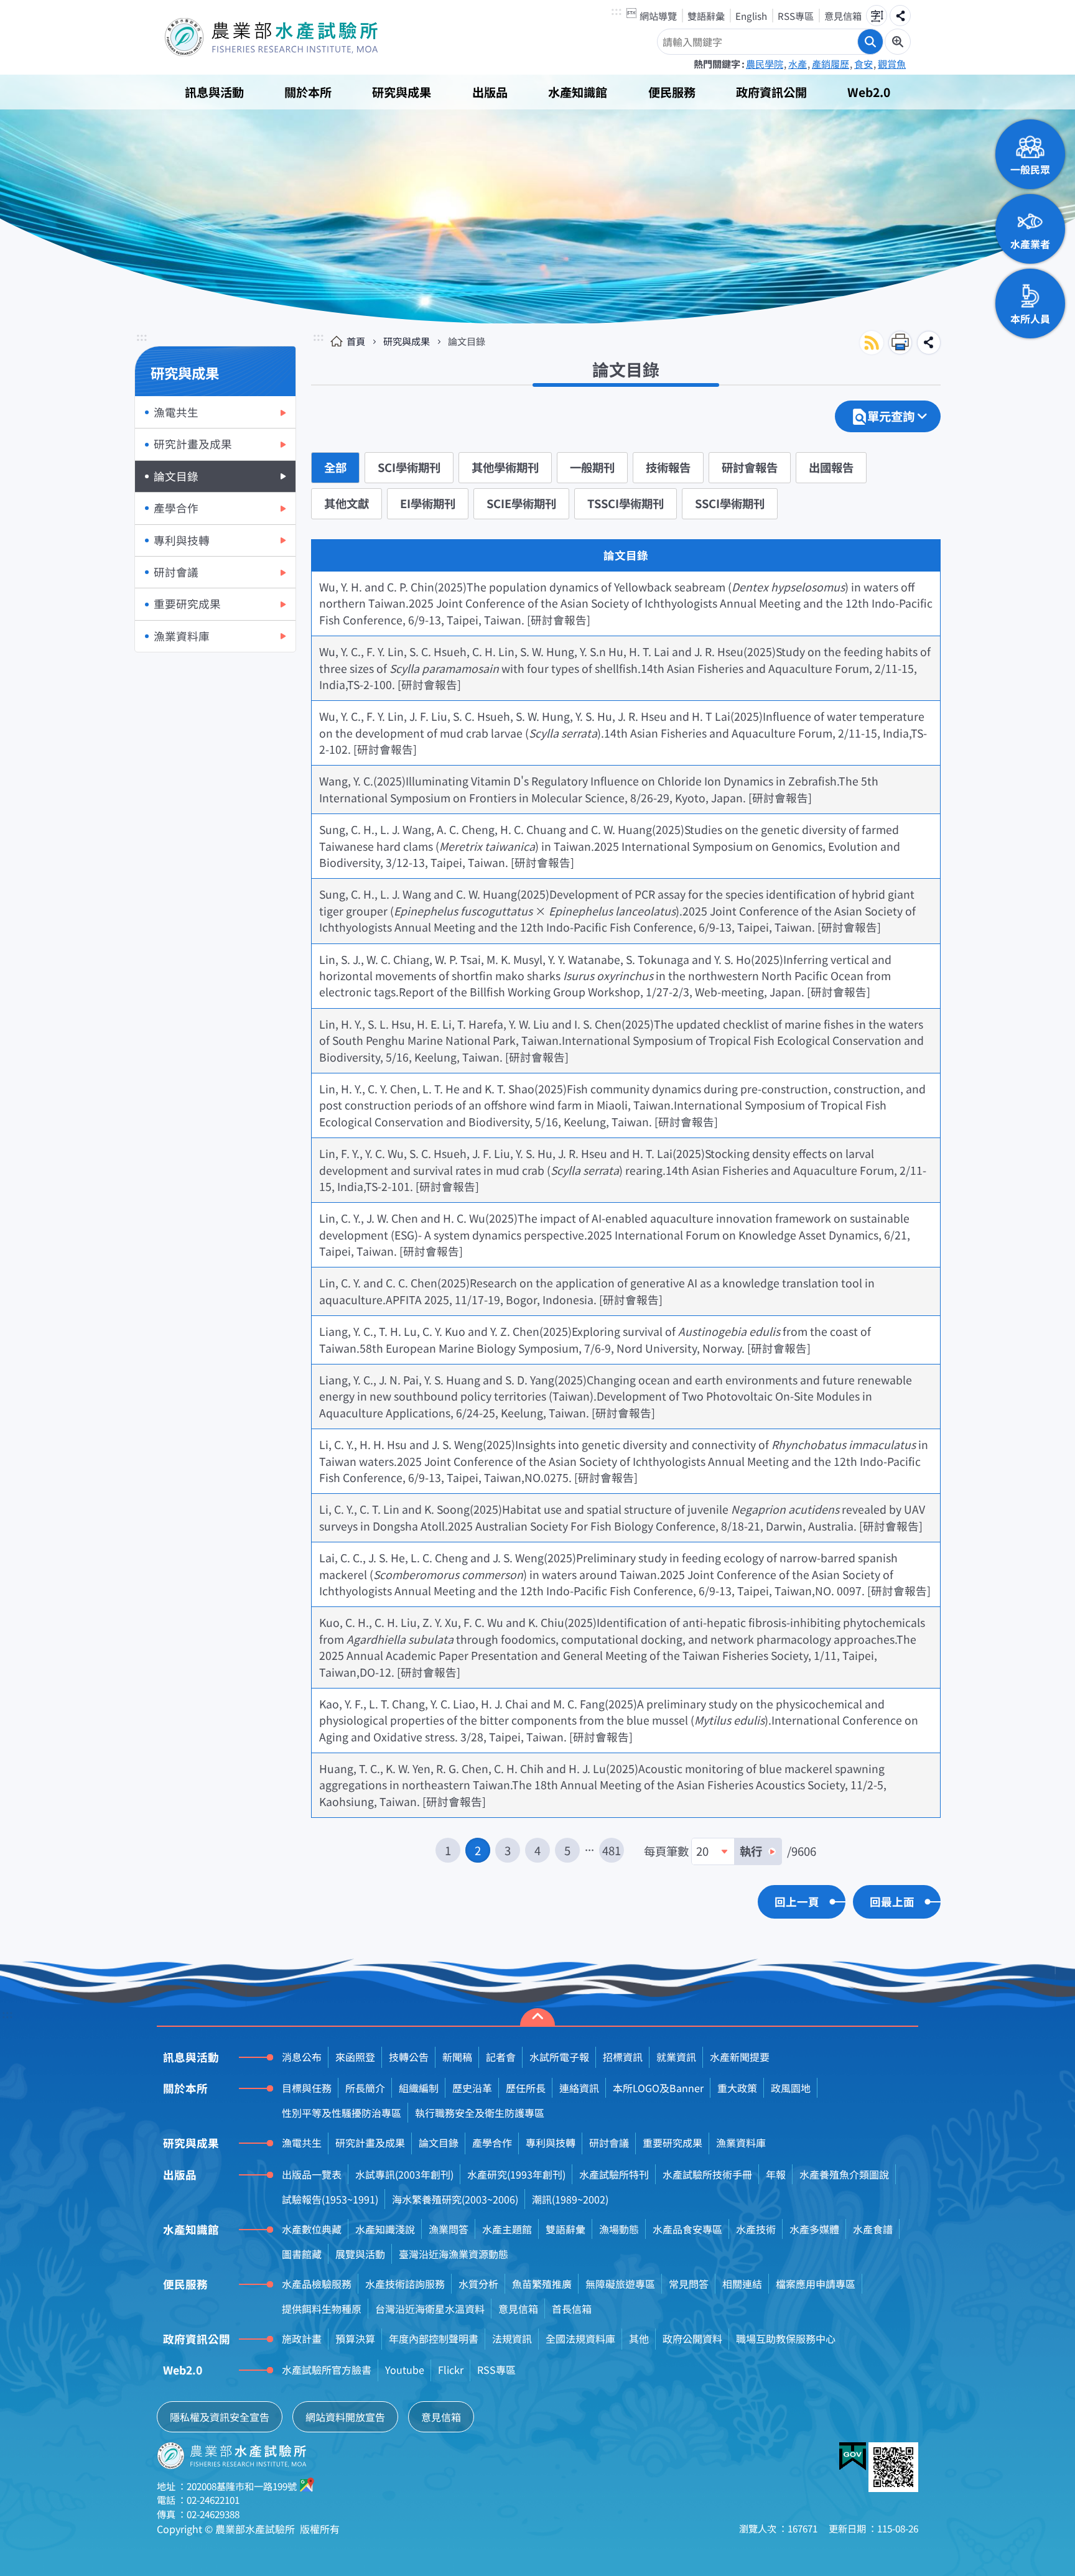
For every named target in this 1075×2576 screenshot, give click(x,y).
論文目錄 (176, 476)
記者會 (501, 2057)
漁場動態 (619, 2229)
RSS (872, 343)
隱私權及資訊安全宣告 (220, 2417)
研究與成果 (402, 92)
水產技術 (756, 2229)
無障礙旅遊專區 (620, 2284)
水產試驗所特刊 (614, 2174)
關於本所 (308, 92)
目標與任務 (307, 2088)
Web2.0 (869, 92)
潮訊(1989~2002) (570, 2199)
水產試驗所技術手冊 (707, 2174)
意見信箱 (843, 16)
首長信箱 (572, 2309)
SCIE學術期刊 (521, 503)
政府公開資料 (692, 2338)
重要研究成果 (187, 604)
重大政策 (737, 2088)
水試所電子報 (559, 2057)
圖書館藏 (302, 2254)
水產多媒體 (814, 2229)
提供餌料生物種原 (322, 2309)
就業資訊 (676, 2057)
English (751, 16)
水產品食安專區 (687, 2229)
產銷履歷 (831, 63)
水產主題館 (507, 2229)
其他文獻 (347, 503)
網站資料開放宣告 (345, 2417)
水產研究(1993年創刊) (516, 2174)
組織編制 (419, 2088)
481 (612, 1850)
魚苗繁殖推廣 (542, 2284)
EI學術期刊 (428, 503)
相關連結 (742, 2284)
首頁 (356, 341)
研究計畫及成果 (193, 444)
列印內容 (900, 343)
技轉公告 (409, 2057)
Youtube (405, 2370)
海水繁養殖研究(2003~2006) (455, 2199)
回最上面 (892, 1902)
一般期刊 (592, 467)
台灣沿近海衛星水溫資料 (430, 2309)
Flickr (451, 2370)
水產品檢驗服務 (317, 2284)
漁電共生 (176, 412)
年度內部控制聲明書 (434, 2338)
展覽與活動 (360, 2254)
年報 (776, 2174)
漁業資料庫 (182, 636)
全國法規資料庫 (580, 2338)
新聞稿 (457, 2057)
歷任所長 (526, 2088)
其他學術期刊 (505, 467)
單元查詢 (891, 416)
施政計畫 (302, 2338)
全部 (335, 467)
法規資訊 (512, 2338)
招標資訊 (623, 2057)
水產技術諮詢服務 (405, 2284)
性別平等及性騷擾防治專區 (342, 2113)
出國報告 (831, 467)
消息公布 (302, 2057)
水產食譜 (873, 2229)
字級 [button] (877, 16)
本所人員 (1030, 318)
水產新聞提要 (740, 2057)
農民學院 (765, 63)
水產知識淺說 (385, 2229)
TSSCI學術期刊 (626, 503)
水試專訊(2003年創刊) (404, 2174)
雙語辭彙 (706, 16)
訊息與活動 (214, 92)
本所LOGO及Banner (658, 2088)
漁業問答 (449, 2229)
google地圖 (307, 2485)
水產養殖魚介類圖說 (844, 2174)
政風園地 (791, 2088)
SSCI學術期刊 (730, 503)
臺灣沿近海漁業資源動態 (454, 2254)
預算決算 (355, 2338)
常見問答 (689, 2284)
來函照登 (355, 2057)
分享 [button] (900, 16)
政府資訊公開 (771, 92)
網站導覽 (658, 16)
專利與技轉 (182, 540)
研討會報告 (750, 467)
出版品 (490, 92)
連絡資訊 (579, 2088)
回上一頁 (797, 1902)
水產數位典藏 (312, 2229)
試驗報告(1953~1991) (330, 2199)
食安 (863, 63)
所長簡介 (365, 2088)
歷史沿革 (472, 2088)
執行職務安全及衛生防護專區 (480, 2113)
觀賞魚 (892, 63)
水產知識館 (578, 92)
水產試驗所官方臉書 (327, 2370)
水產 (798, 63)
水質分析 (478, 2284)
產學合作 (176, 508)
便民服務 (672, 92)
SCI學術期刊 (409, 467)
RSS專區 (796, 16)
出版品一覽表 (312, 2174)
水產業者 (1030, 244)
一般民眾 (1030, 169)
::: (617, 12)
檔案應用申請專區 (816, 2284)
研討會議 (176, 572)
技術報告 (668, 467)
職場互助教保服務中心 (786, 2338)
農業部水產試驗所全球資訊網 (289, 37)
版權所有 (320, 2529)
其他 (639, 2338)
